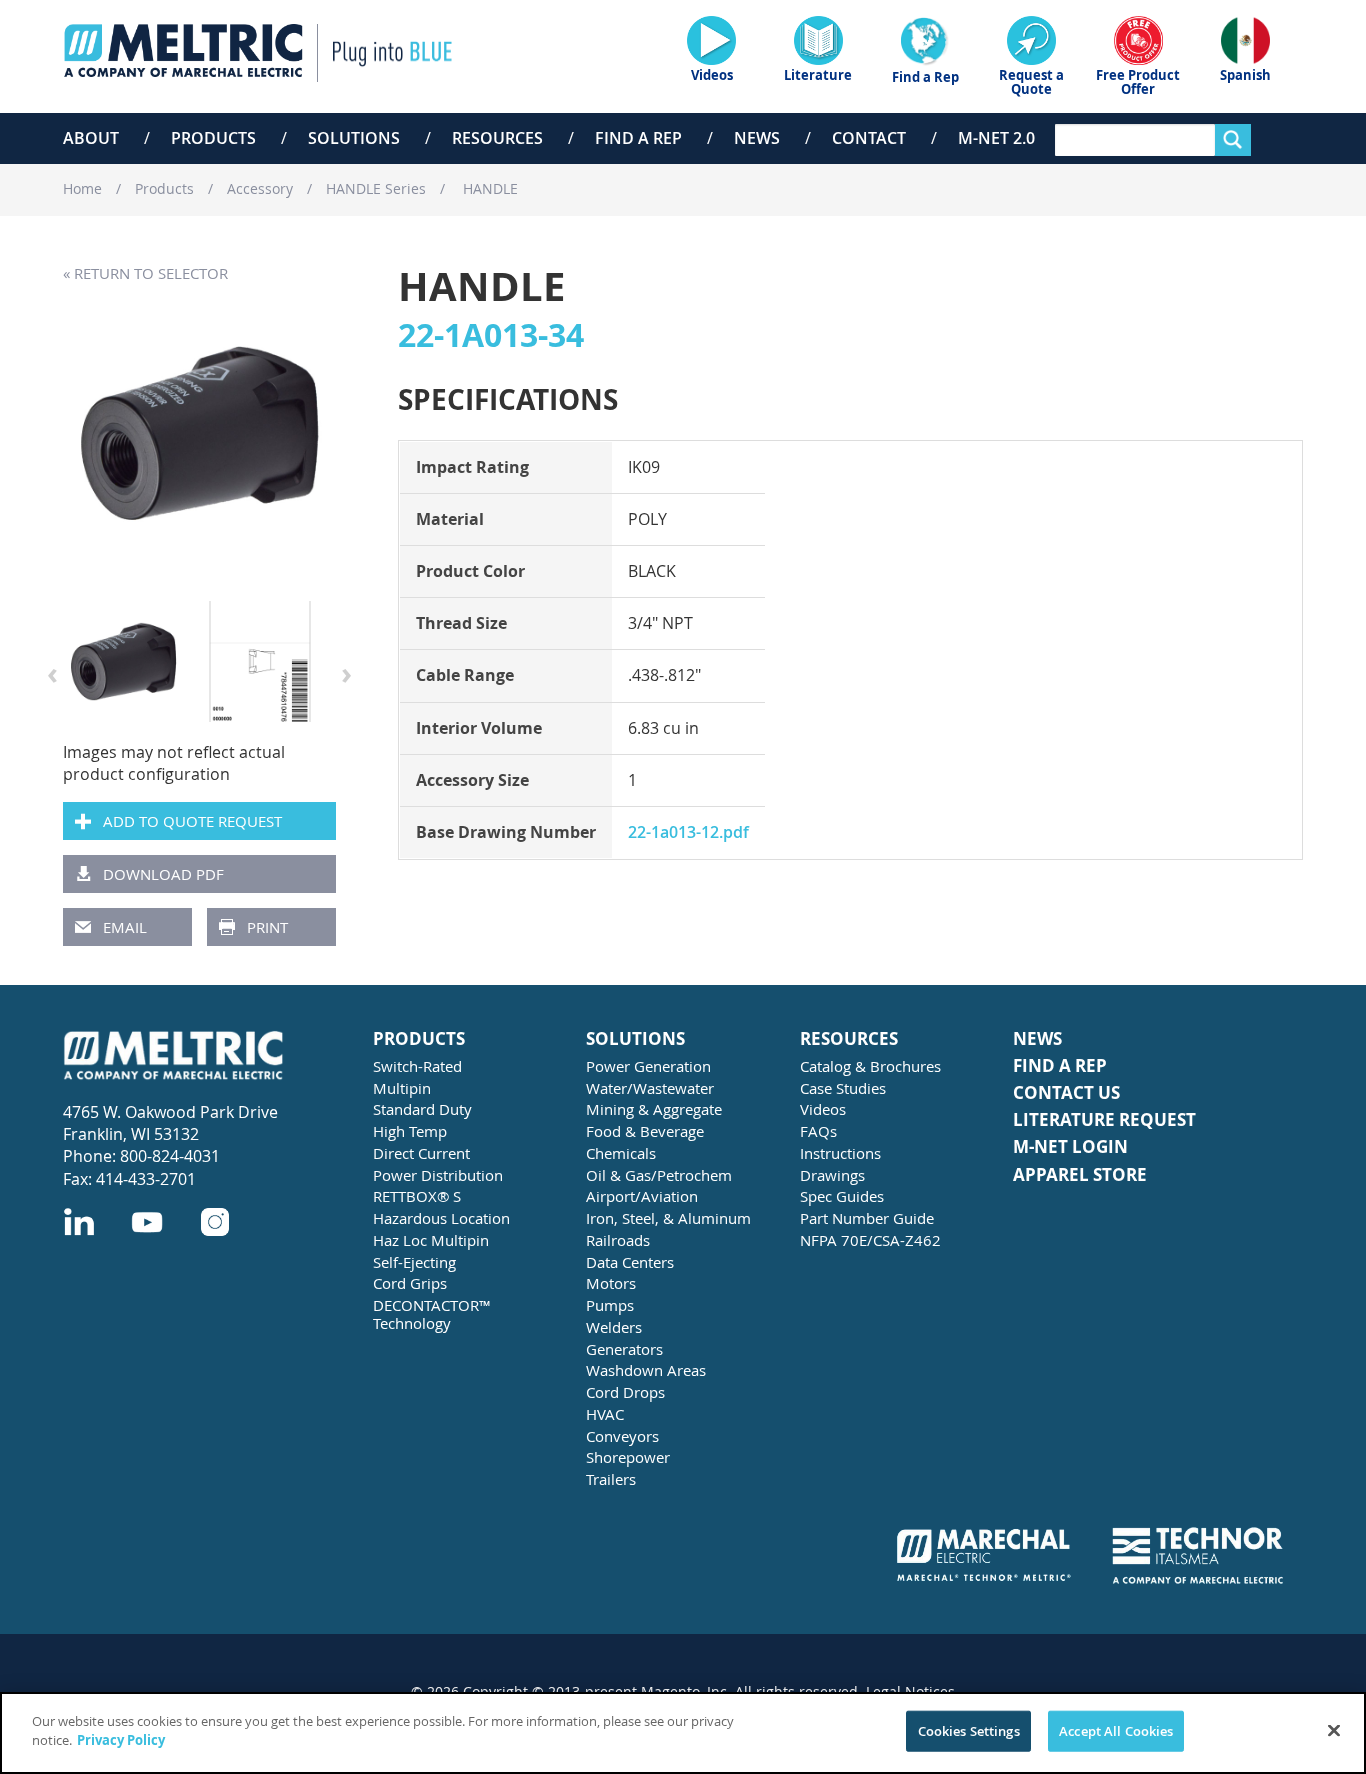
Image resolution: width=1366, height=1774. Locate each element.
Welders (614, 1327)
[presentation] (52, 672)
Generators (624, 1349)
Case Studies (843, 1088)
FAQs (818, 1131)
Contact (869, 138)
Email (125, 927)
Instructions (840, 1153)
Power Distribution (438, 1175)
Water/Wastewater (650, 1088)
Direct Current (421, 1153)
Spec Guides (842, 1196)
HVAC (605, 1414)
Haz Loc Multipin (431, 1240)
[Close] (1334, 1730)
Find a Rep (638, 138)
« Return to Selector (145, 273)
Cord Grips (410, 1283)
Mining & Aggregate (654, 1109)
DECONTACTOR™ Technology (432, 1314)
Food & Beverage (645, 1131)
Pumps (610, 1305)
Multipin (402, 1088)
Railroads (618, 1240)
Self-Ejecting (414, 1262)
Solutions (354, 138)
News (757, 138)
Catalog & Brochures (870, 1066)
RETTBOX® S (417, 1196)
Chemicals (621, 1153)
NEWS (1037, 1039)
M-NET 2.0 (996, 138)
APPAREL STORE (1080, 1175)
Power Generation (648, 1066)
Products (213, 138)
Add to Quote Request (192, 821)
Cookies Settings (969, 1731)
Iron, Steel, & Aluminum (668, 1218)
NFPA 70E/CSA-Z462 (870, 1240)
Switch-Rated (417, 1066)
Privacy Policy (121, 1740)
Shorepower (628, 1457)
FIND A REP (1060, 1066)
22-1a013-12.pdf (688, 832)
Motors (611, 1283)
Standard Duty (422, 1109)
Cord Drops (625, 1392)
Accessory (260, 188)
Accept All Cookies (1116, 1731)
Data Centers (630, 1262)
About (91, 138)
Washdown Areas (646, 1370)
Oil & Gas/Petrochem (659, 1175)
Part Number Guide (867, 1218)
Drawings (832, 1175)
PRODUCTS (419, 1039)
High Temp (410, 1131)
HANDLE (488, 188)
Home (82, 188)
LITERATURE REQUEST (1104, 1120)
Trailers (611, 1479)
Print (267, 927)
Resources (497, 138)
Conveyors (622, 1436)
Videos (823, 1109)
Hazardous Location (441, 1218)
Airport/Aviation (642, 1196)
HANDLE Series (376, 188)
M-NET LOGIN (1070, 1147)
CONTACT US (1066, 1093)
